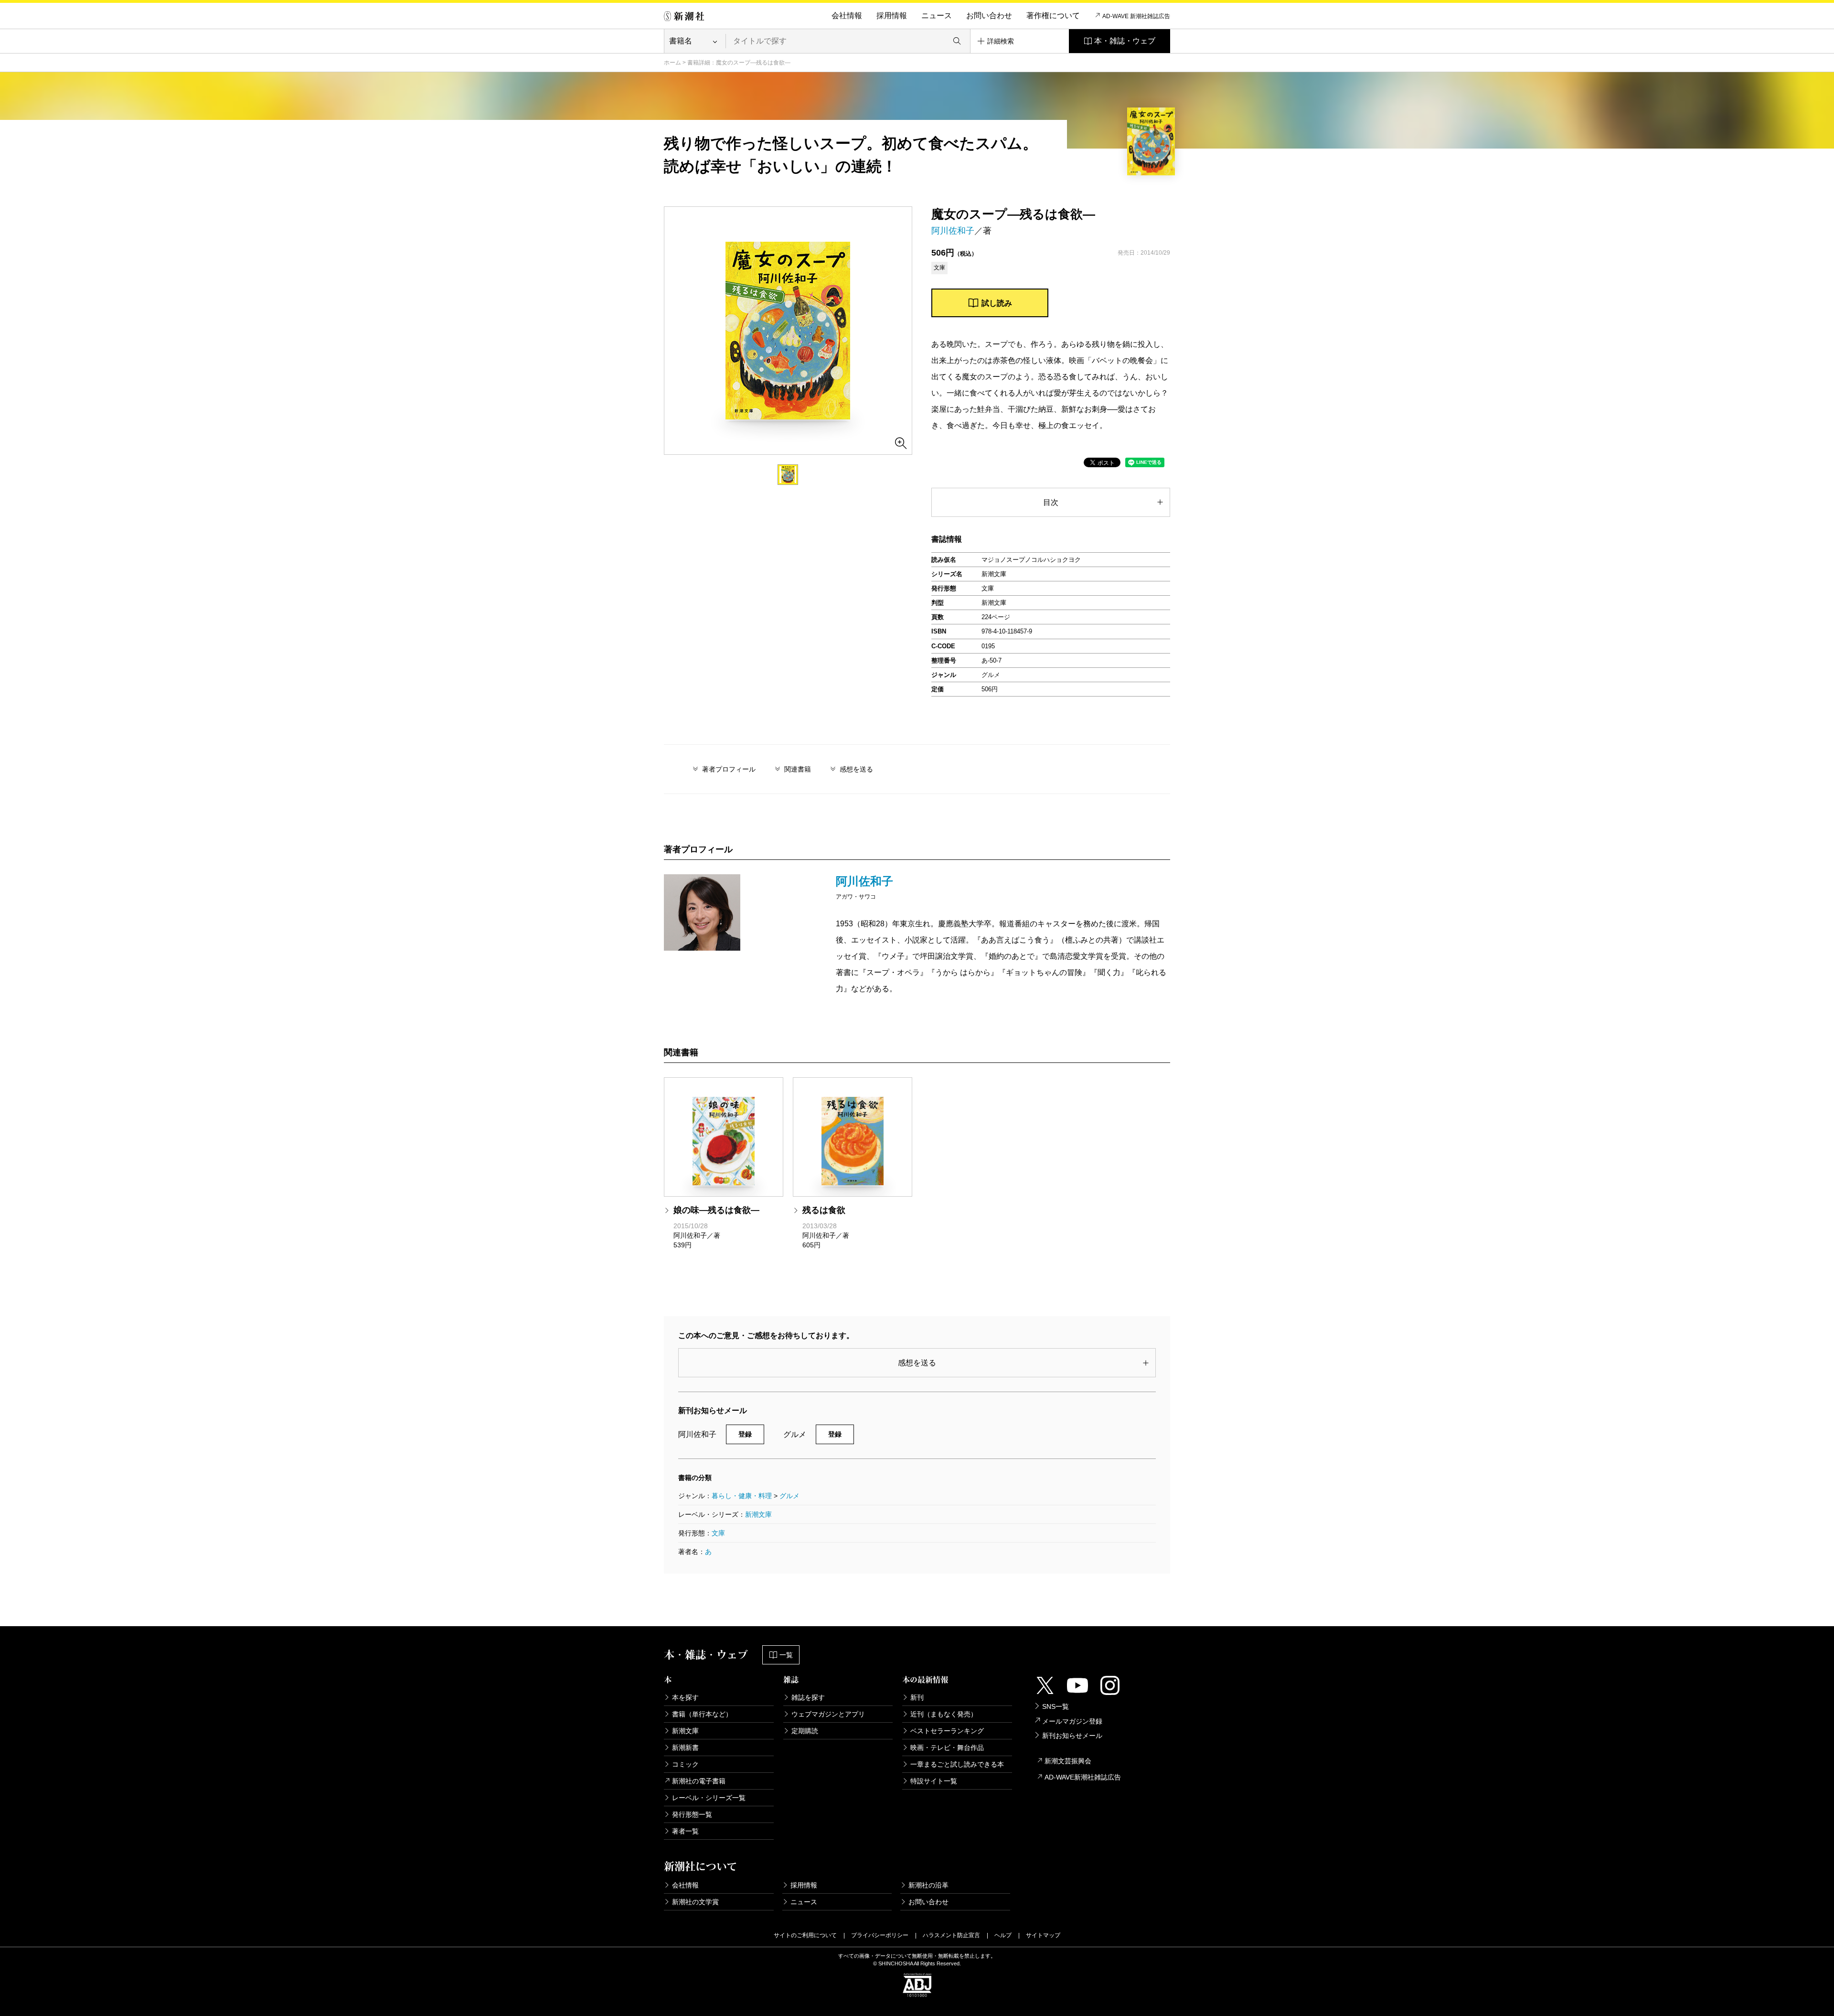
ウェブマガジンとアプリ (828, 1714)
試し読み (997, 303)
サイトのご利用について (805, 1935)
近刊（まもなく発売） (944, 1714)
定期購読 (805, 1731)
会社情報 (847, 16)
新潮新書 (685, 1748)
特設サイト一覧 (934, 1781)
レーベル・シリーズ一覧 (709, 1798)
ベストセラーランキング (947, 1731)
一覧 (786, 1655)
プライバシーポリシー (880, 1935)
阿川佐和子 (953, 231)
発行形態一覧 (692, 1814)
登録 (745, 1434)
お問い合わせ (989, 16)
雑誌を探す (808, 1697)
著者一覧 (685, 1831)
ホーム (672, 63)
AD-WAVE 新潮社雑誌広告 (1136, 16)
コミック (685, 1764)
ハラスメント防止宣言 (951, 1935)
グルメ (789, 1496)
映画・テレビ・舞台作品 (947, 1748)
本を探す (685, 1697)
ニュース (937, 16)
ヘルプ (1003, 1935)
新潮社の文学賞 (695, 1902)
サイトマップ (1043, 1935)
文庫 (718, 1533)
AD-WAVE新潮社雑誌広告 (1083, 1777)
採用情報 (892, 16)
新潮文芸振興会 (1068, 1761)
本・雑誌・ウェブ (1125, 41)
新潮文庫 (758, 1514)
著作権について (1053, 16)
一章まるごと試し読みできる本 (957, 1764)
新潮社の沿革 (928, 1885)
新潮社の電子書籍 (699, 1781)
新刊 (917, 1697)
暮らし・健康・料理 (742, 1496)
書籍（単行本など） (702, 1714)
